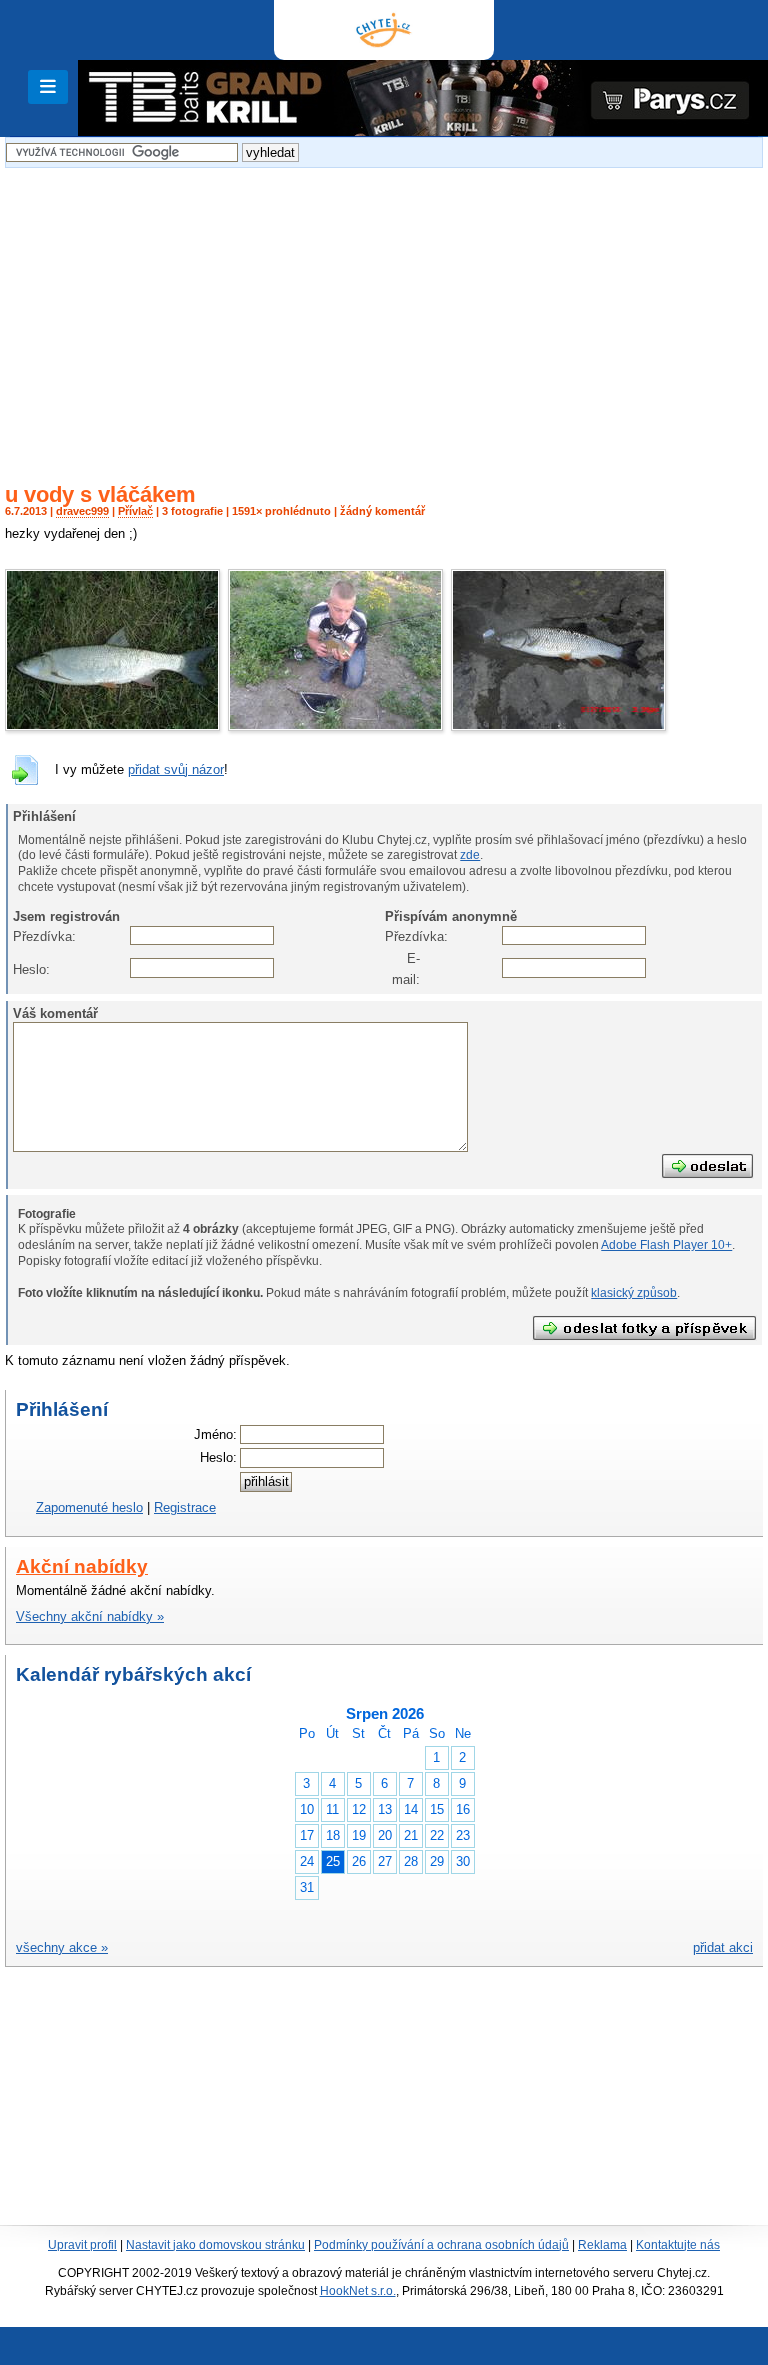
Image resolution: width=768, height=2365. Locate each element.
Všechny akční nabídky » (90, 1616)
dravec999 (82, 511)
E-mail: (406, 968)
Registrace (185, 1507)
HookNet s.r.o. (358, 2291)
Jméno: (215, 1434)
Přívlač (135, 511)
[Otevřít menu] (48, 87)
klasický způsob (634, 1293)
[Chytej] (384, 30)
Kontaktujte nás (678, 2245)
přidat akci (723, 1947)
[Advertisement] (384, 313)
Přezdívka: (30, 936)
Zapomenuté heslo (89, 1507)
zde (470, 855)
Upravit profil (82, 2245)
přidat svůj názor (176, 769)
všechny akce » (62, 1947)
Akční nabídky (82, 1566)
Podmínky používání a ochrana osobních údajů (441, 2245)
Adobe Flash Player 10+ (666, 1245)
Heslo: (30, 969)
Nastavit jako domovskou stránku (215, 2245)
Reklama (602, 2245)
